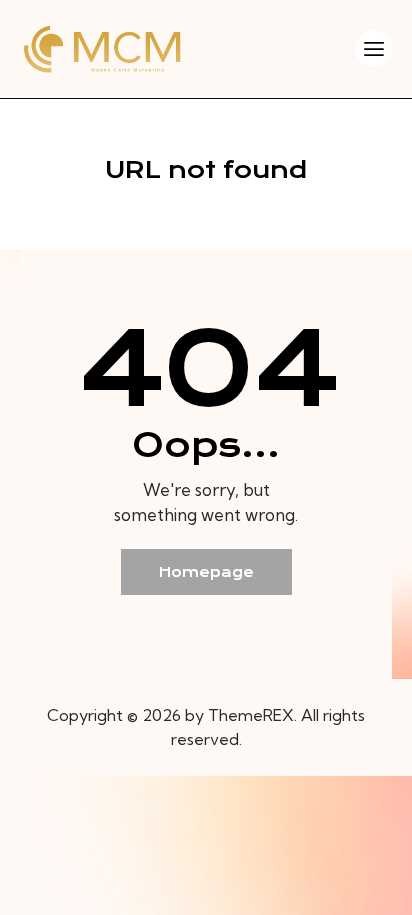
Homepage (206, 572)
